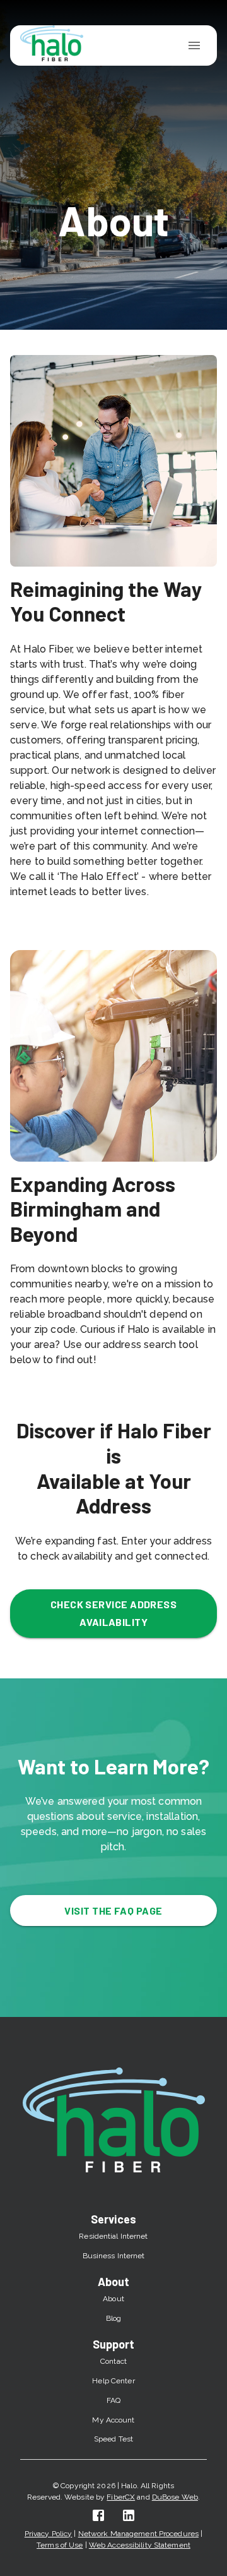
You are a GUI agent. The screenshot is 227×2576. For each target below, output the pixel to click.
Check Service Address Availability (114, 1613)
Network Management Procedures (138, 2534)
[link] (98, 2515)
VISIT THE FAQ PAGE (113, 1911)
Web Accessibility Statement (140, 2545)
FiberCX (121, 2497)
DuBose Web (175, 2497)
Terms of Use (60, 2545)
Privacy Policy (49, 2534)
